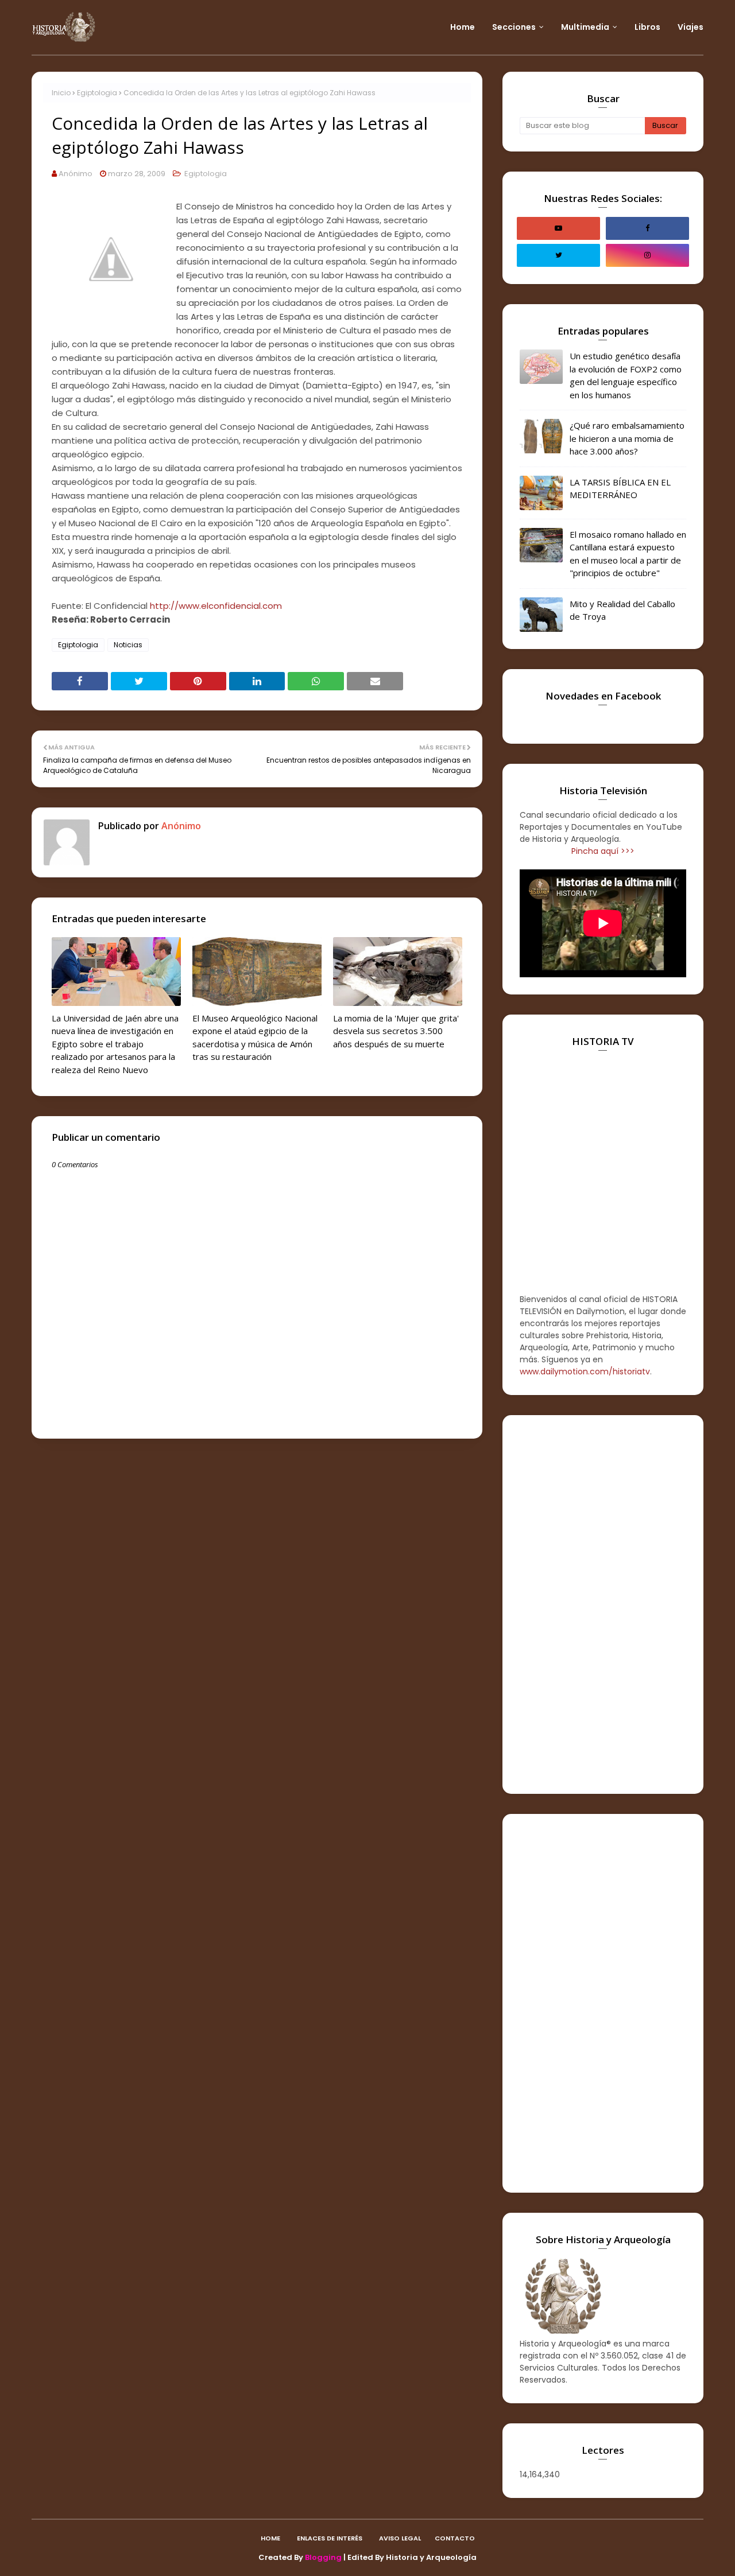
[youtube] (558, 228)
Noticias (128, 645)
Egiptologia (97, 93)
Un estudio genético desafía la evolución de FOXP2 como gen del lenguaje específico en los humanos (626, 375)
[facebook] (647, 228)
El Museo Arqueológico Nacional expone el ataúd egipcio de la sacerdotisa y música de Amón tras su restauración (255, 1038)
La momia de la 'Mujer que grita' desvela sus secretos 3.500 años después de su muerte (396, 1031)
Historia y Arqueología (431, 2557)
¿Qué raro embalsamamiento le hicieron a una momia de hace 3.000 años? (627, 438)
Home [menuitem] (463, 27)
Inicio (61, 93)
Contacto (455, 2538)
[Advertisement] (603, 1604)
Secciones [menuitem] (514, 27)
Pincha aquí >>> (603, 851)
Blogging (323, 2557)
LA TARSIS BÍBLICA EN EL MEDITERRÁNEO (620, 489)
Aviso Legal (400, 2538)
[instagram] (647, 255)
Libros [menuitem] (647, 27)
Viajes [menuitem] (690, 27)
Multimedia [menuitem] (585, 27)
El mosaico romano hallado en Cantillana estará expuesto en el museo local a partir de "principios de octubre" (628, 554)
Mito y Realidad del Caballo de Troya (622, 610)
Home (270, 2538)
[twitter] (558, 255)
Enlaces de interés (330, 2538)
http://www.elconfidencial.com (216, 606)
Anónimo (76, 174)
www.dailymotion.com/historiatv (585, 1371)
